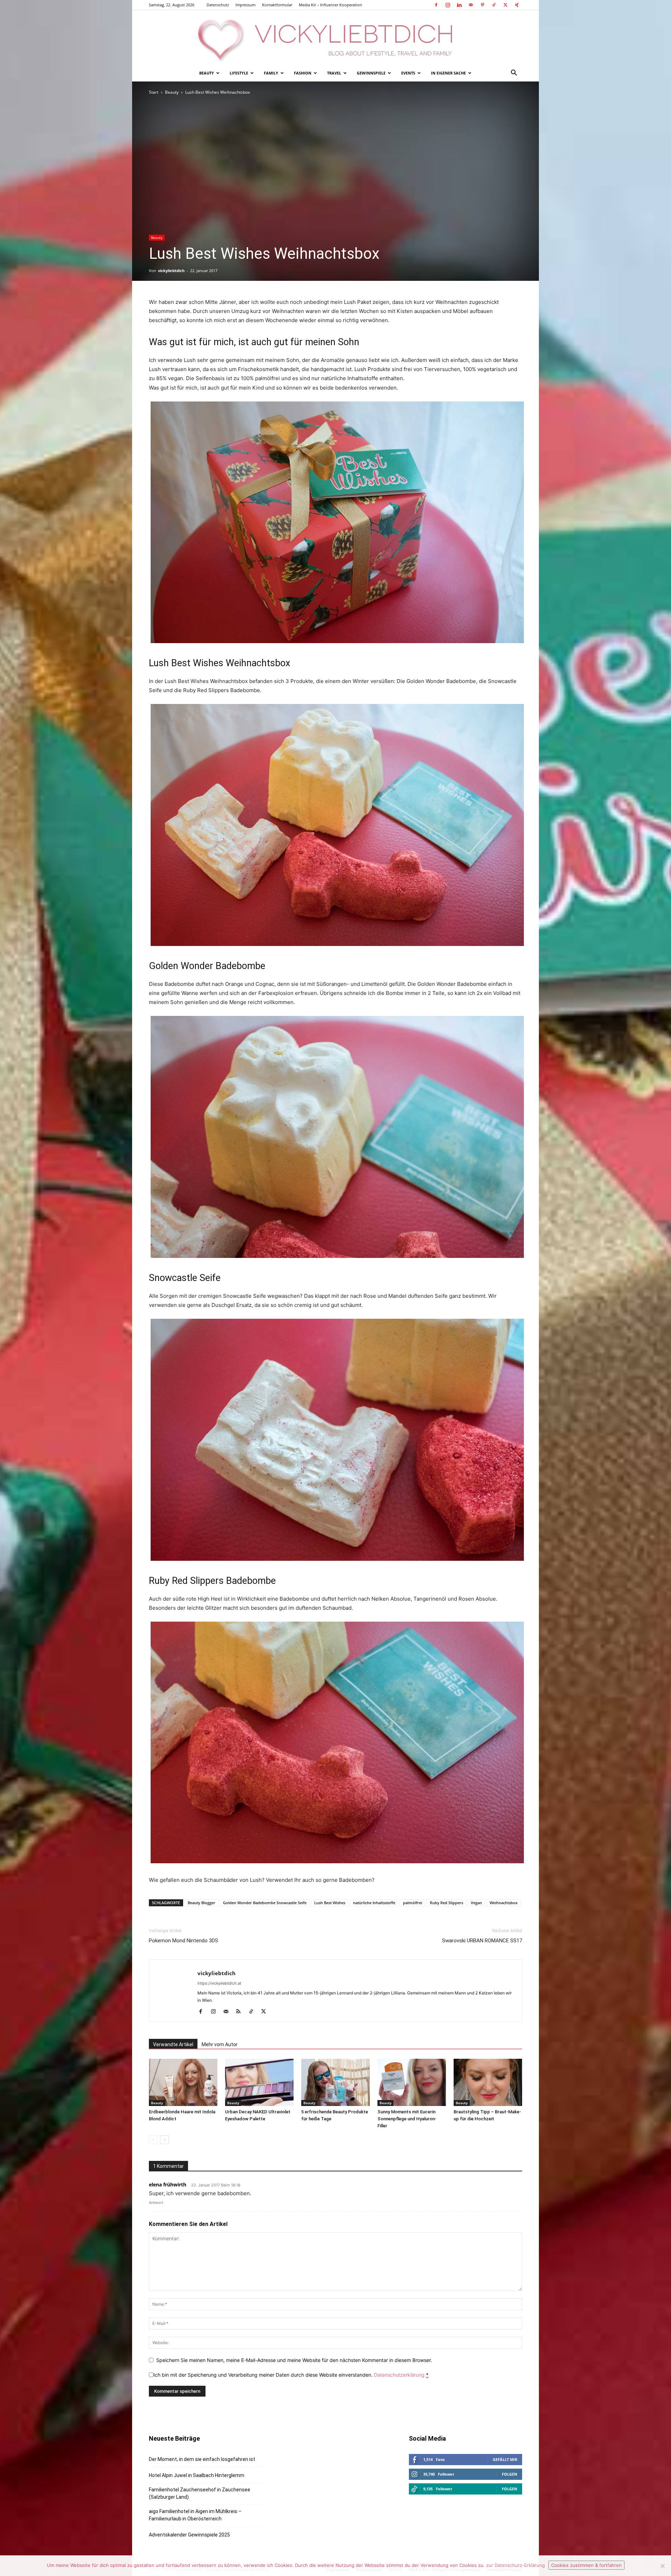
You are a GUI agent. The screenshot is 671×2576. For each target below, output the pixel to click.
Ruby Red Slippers (446, 1903)
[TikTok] (494, 5)
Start (154, 92)
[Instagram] (448, 5)
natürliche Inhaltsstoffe (374, 1903)
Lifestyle (239, 73)
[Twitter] (505, 5)
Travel (334, 73)
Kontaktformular (277, 5)
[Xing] (517, 5)
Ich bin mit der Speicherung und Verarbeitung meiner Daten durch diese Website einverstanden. (291, 2375)
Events (408, 73)
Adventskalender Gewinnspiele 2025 (189, 2535)
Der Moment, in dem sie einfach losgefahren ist (202, 2459)
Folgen (510, 2474)
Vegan (476, 1903)
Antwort (156, 2203)
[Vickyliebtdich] (335, 37)
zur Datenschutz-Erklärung (515, 2565)
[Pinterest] (482, 5)
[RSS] (241, 2012)
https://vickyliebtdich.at (219, 1983)
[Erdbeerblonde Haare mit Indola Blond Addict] (183, 2082)
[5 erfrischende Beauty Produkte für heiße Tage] (335, 2082)
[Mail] (471, 5)
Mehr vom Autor (220, 2044)
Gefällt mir (505, 2459)
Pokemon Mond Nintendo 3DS (183, 1941)
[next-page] (164, 2140)
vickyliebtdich (171, 271)
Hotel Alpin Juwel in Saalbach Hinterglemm (197, 2475)
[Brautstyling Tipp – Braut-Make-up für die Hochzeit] (488, 2082)
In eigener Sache (448, 73)
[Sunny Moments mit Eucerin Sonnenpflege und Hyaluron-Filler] (412, 2082)
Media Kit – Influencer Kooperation (330, 5)
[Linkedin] (459, 5)
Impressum (246, 5)
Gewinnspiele (371, 73)
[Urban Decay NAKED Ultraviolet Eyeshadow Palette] (259, 2082)
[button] (514, 74)
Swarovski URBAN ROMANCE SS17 (482, 1941)
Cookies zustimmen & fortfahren (586, 2565)
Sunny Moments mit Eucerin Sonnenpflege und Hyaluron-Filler (407, 2119)
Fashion (303, 73)
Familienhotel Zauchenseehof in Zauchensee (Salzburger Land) (200, 2493)
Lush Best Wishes (330, 1903)
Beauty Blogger (201, 1903)
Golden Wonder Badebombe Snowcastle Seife (265, 1903)
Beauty (207, 73)
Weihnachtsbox (504, 1903)
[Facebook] (436, 5)
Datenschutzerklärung (399, 2375)
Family (271, 73)
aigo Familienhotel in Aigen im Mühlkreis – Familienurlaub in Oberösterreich (195, 2515)
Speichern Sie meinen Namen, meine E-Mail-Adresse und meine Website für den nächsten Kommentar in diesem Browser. (294, 2360)
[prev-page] (153, 2140)
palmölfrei (413, 1903)
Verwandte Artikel (173, 2044)
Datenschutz (218, 5)
